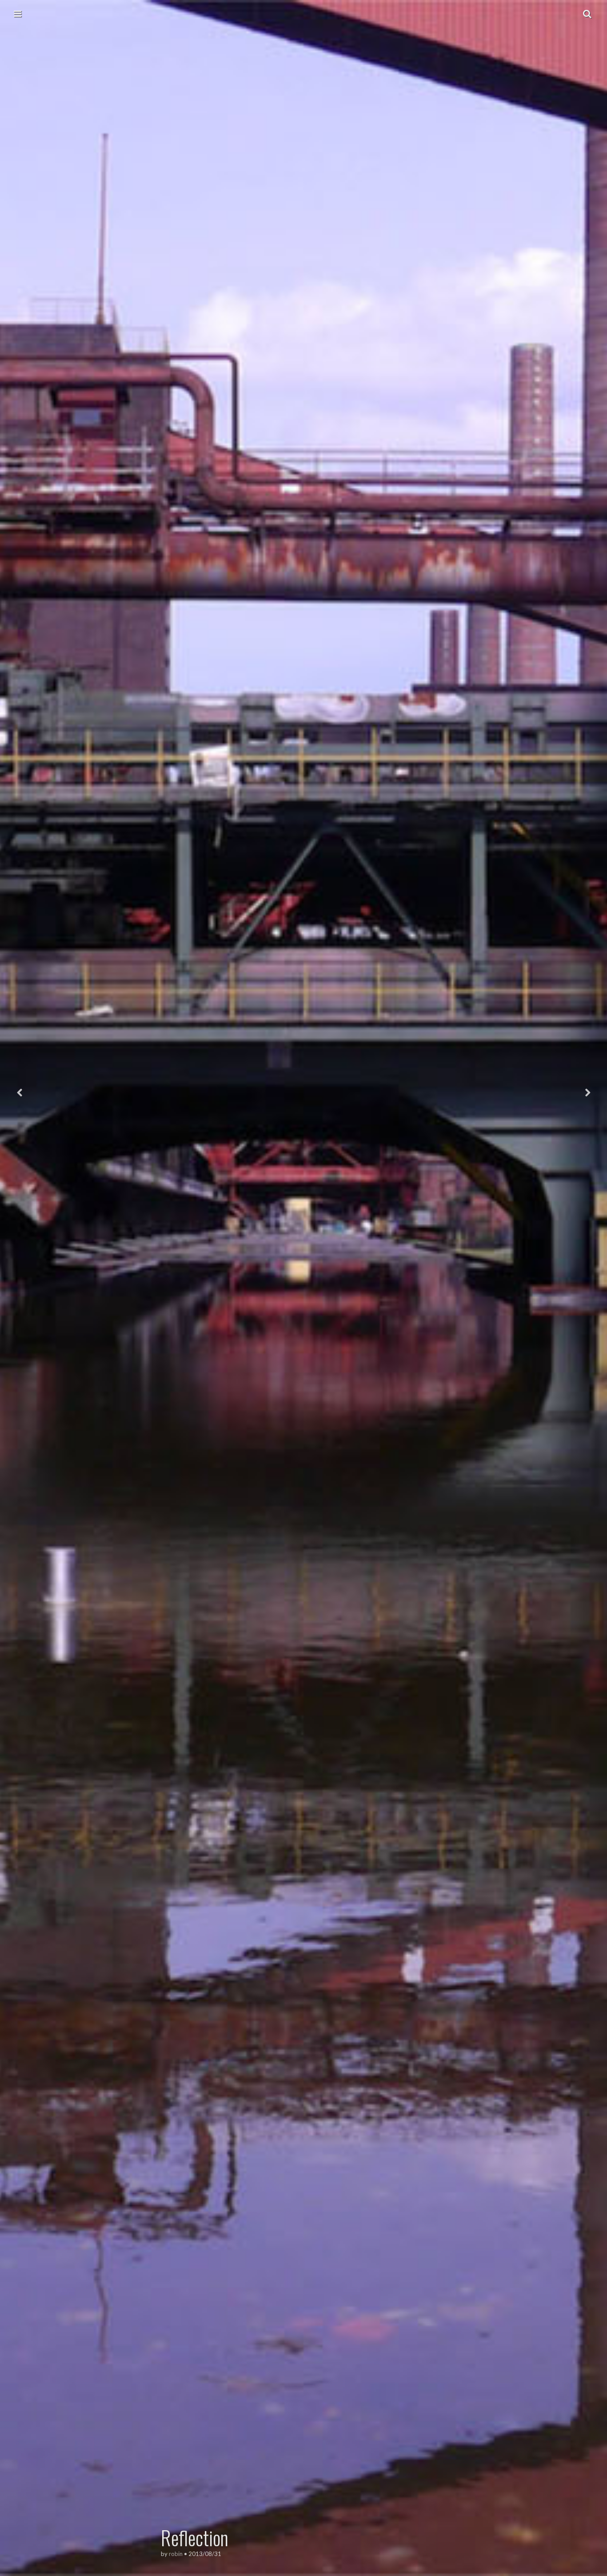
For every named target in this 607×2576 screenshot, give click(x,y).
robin (176, 2554)
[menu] (18, 13)
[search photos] (587, 13)
